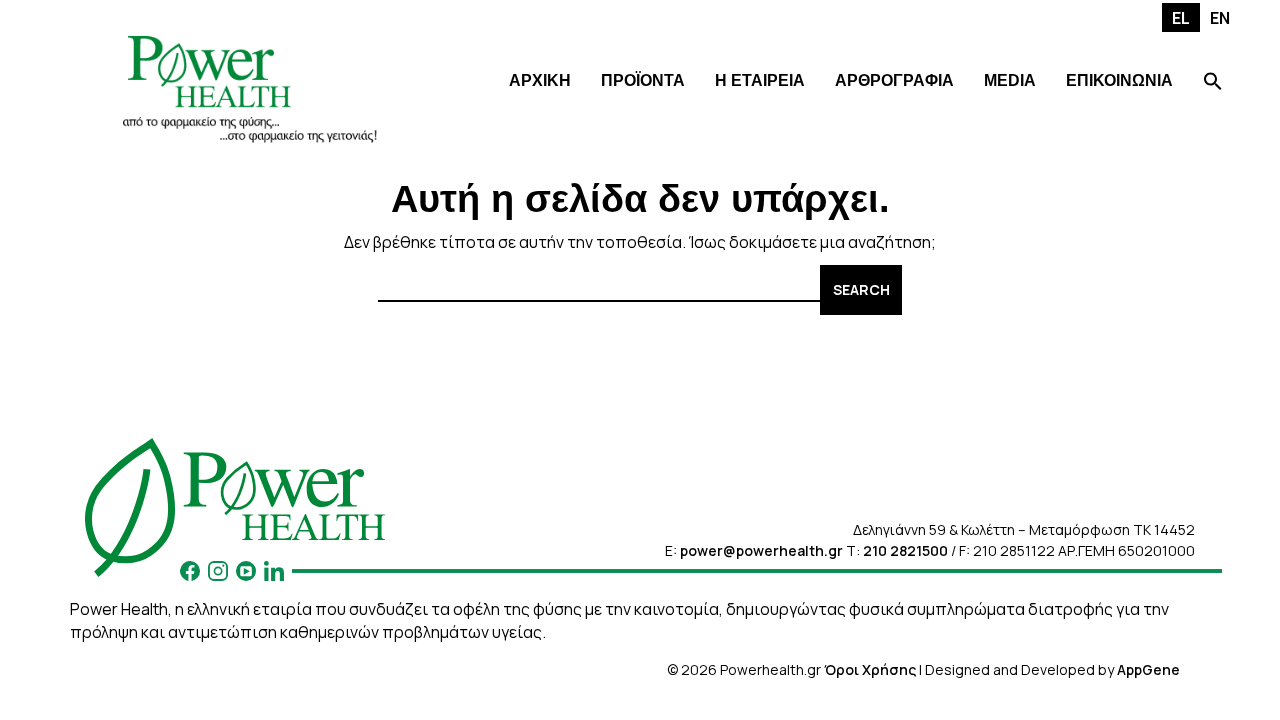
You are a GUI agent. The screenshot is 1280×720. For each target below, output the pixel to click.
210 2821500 (905, 550)
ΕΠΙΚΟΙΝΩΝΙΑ (1119, 80)
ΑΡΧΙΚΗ (540, 80)
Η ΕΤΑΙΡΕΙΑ (760, 80)
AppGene (1148, 669)
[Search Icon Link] (1213, 83)
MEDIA (1010, 80)
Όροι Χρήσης (870, 669)
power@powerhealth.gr (761, 550)
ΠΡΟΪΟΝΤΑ (643, 80)
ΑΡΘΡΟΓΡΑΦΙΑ (894, 80)
